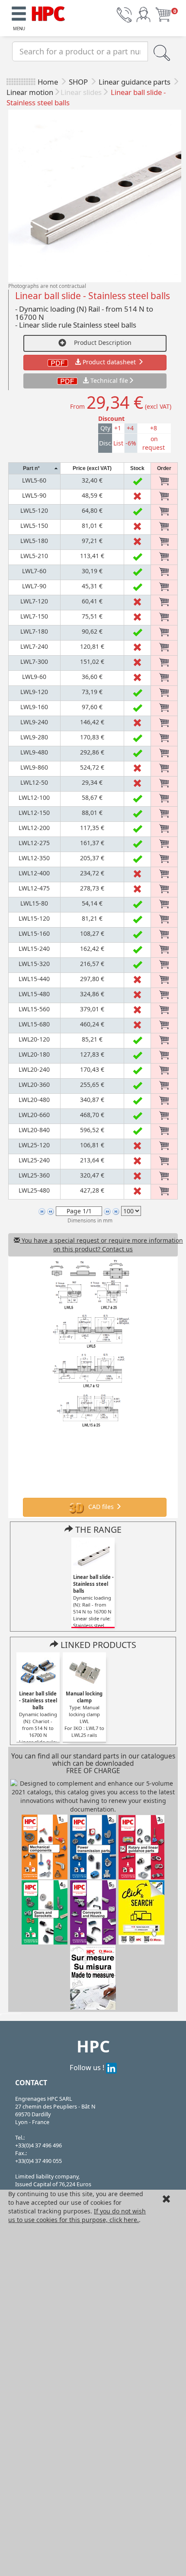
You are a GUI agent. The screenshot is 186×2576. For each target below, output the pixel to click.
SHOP (79, 82)
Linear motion (30, 92)
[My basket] (163, 14)
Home (48, 82)
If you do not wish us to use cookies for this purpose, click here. (77, 2215)
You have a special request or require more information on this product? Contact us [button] (99, 1245)
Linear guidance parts (135, 82)
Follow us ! (88, 2067)
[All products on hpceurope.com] (141, 1912)
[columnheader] (35, 469)
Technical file (109, 380)
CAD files (101, 1507)
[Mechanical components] (48, 12)
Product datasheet (109, 362)
